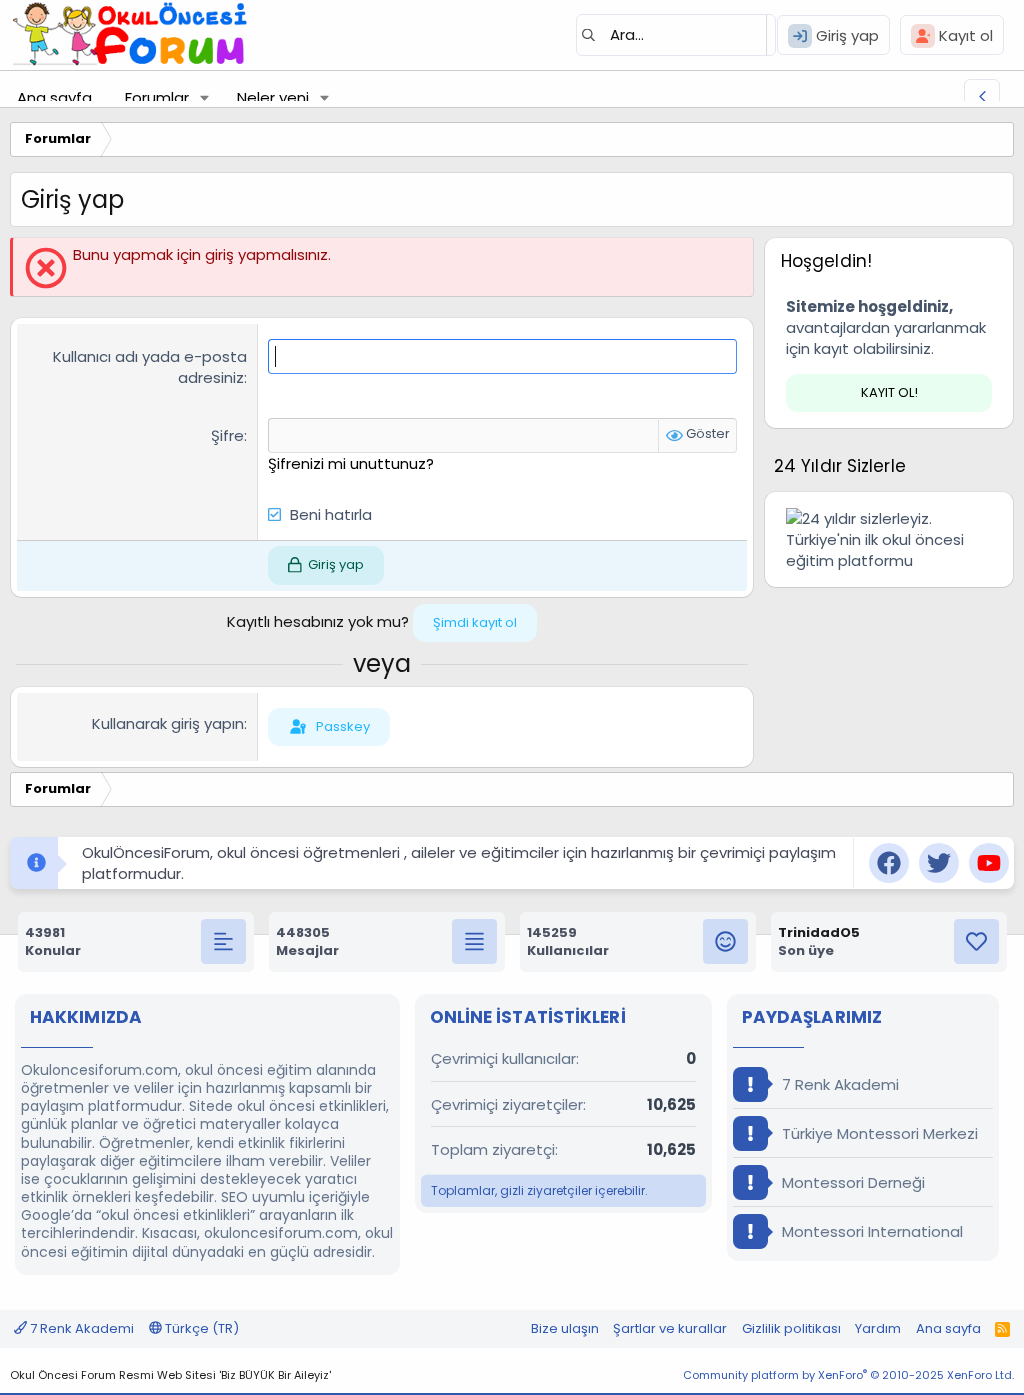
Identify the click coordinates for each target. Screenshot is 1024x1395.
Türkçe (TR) (200, 1328)
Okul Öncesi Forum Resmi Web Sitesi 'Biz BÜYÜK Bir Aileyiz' (170, 1375)
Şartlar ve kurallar (670, 1328)
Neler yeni (273, 97)
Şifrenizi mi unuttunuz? (351, 463)
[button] (205, 97)
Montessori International (870, 1231)
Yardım (878, 1328)
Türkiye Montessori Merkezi (878, 1133)
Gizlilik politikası (791, 1328)
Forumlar (157, 97)
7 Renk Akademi (838, 1084)
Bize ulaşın (565, 1328)
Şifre (227, 435)
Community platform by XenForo (848, 1375)
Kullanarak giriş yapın (168, 723)
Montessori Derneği (851, 1182)
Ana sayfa (54, 97)
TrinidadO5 (819, 932)
